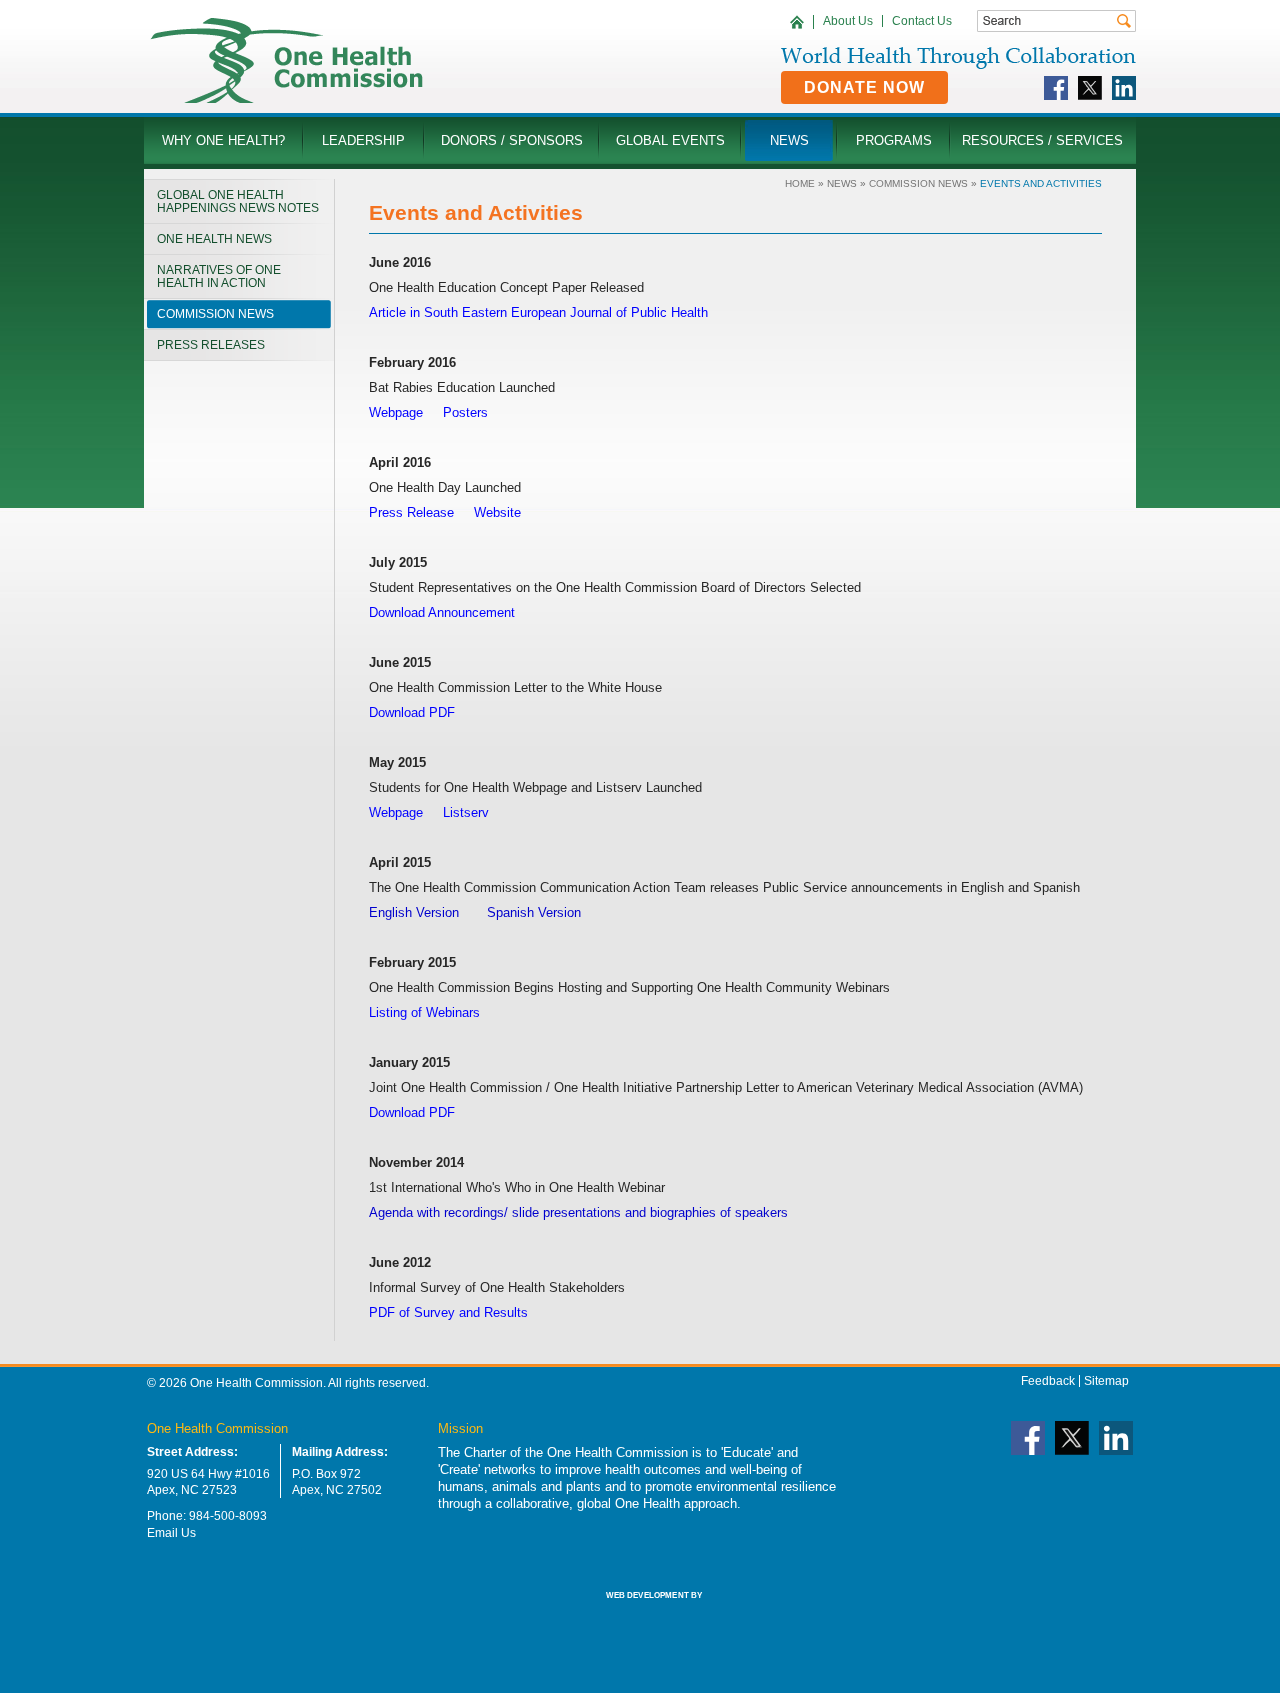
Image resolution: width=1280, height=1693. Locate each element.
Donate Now (864, 87)
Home (800, 183)
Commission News (918, 183)
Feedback (1048, 1381)
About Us (848, 21)
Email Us (171, 1533)
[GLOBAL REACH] (640, 1609)
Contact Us (922, 21)
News (842, 183)
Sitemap (1106, 1381)
